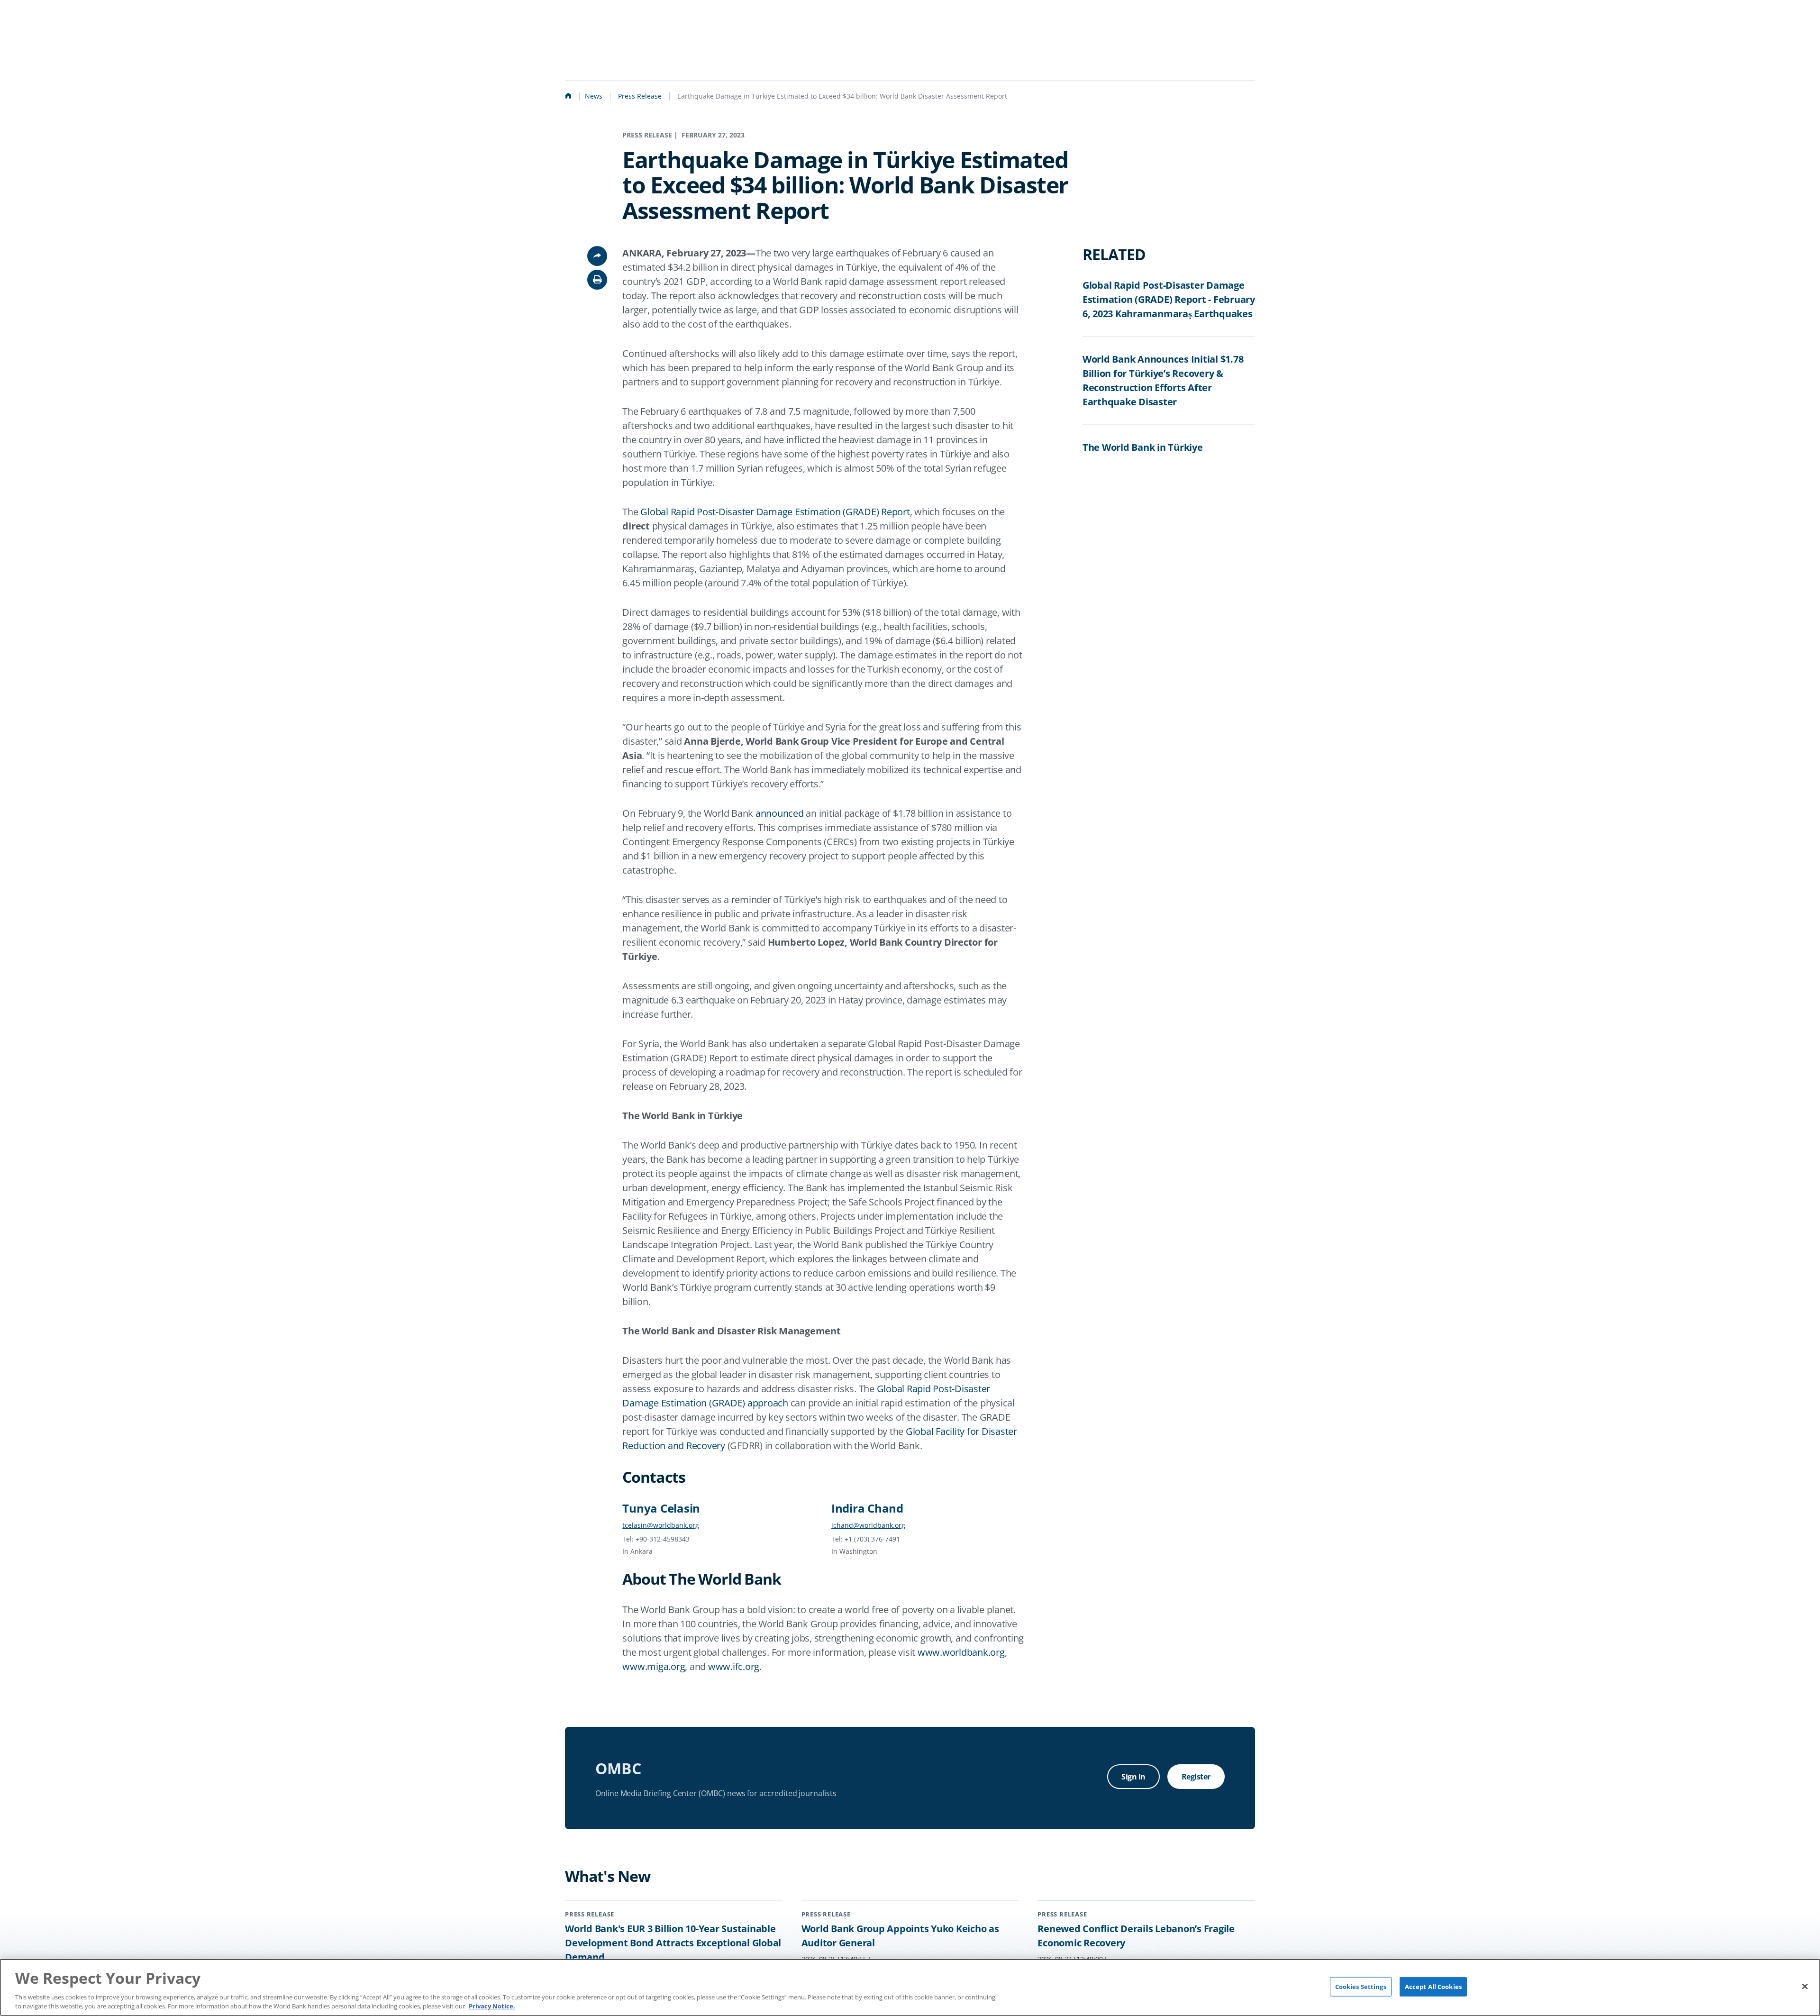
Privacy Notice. (492, 2006)
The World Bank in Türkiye (1143, 447)
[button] (597, 280)
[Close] (1805, 1986)
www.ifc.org (734, 1666)
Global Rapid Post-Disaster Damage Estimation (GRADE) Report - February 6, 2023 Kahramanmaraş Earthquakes (1169, 299)
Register (1196, 1777)
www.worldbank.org (961, 1652)
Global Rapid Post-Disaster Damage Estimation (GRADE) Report (775, 512)
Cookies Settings (1361, 1986)
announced (780, 813)
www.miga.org (654, 1666)
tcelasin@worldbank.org (661, 1525)
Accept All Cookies (1433, 1986)
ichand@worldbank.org (868, 1525)
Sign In (1133, 1777)
